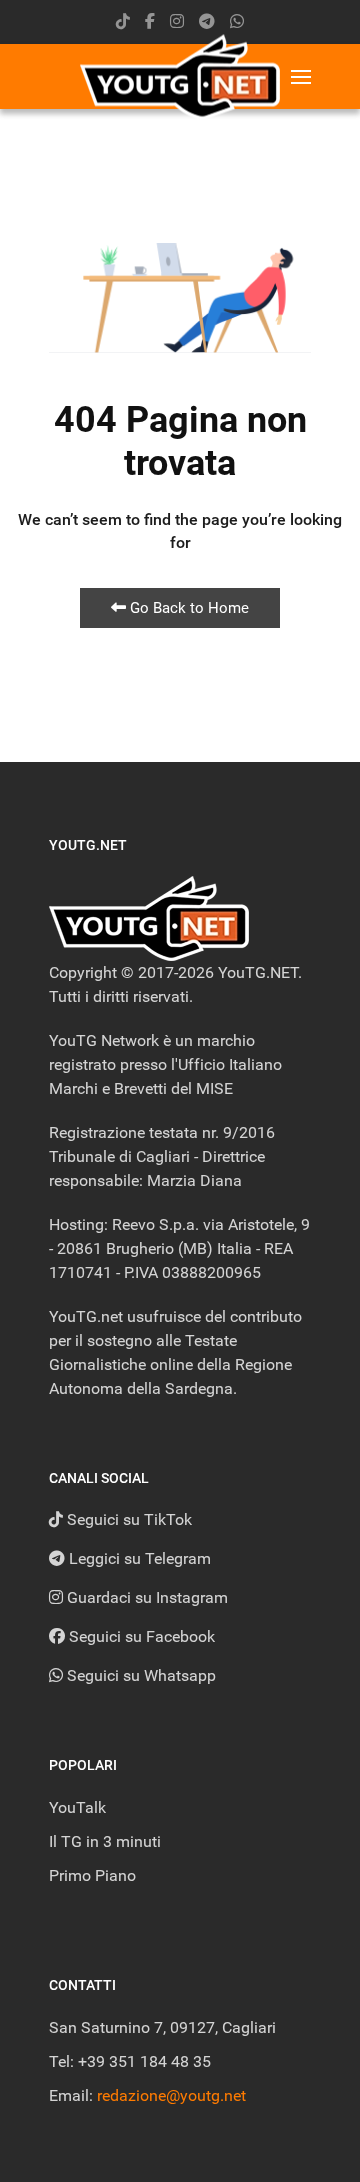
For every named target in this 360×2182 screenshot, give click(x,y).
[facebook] (150, 21)
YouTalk (77, 1807)
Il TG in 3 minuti (105, 1841)
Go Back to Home (187, 608)
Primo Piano (92, 1875)
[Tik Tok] (123, 21)
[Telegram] (207, 21)
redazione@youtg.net (171, 2095)
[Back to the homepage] (180, 76)
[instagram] (177, 21)
